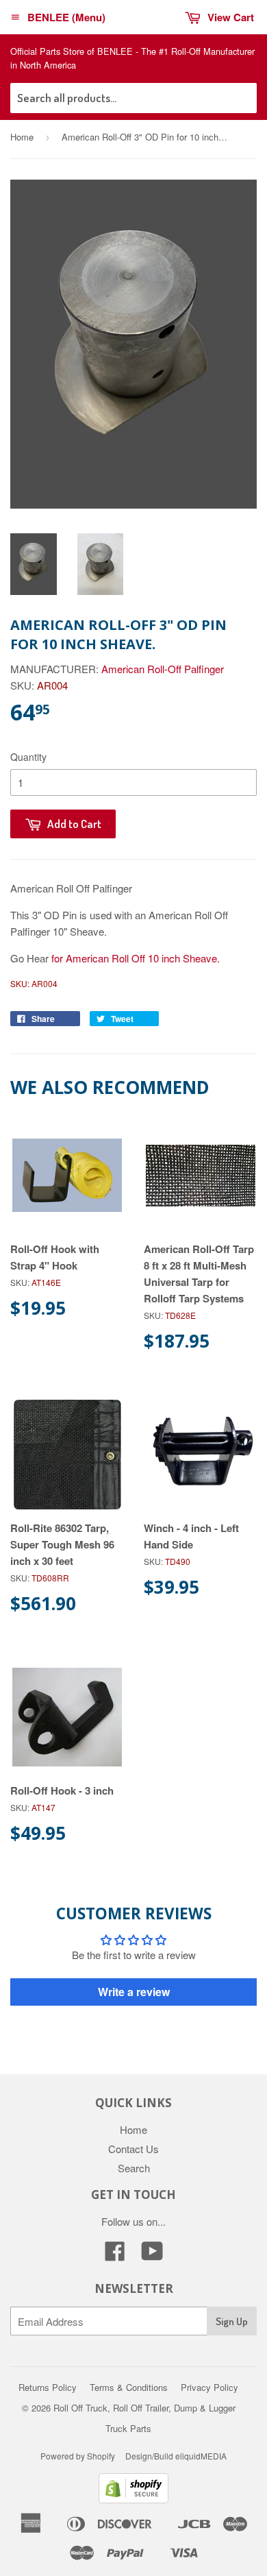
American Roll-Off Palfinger (163, 669)
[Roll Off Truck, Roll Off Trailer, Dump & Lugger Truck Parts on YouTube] (152, 2255)
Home (22, 137)
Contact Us (133, 2149)
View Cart (231, 17)
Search (134, 2168)
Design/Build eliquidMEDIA (176, 2456)
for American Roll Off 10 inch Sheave (133, 958)
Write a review (134, 1992)
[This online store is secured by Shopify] (133, 2499)
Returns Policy (48, 2387)
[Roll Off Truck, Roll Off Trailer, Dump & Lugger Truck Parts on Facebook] (115, 2255)
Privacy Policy (209, 2387)
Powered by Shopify (78, 2456)
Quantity (28, 757)
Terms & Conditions (129, 2387)
